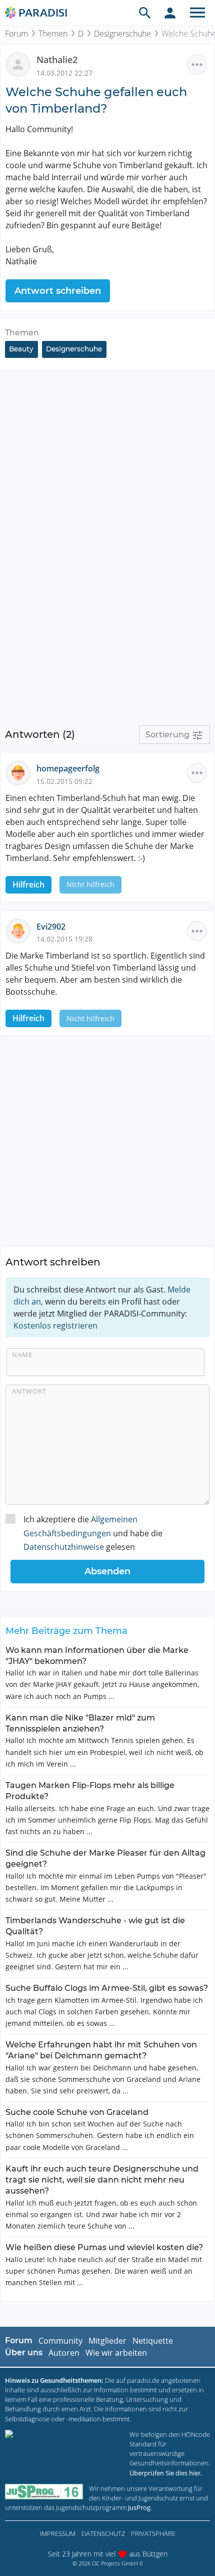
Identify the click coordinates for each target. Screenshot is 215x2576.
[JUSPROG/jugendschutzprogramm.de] (44, 2492)
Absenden (107, 1571)
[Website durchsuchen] (145, 13)
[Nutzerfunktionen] (170, 13)
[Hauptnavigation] (197, 13)
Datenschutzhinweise (64, 1547)
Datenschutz (103, 2533)
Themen (53, 34)
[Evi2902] (21, 930)
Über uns (24, 2352)
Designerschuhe (122, 34)
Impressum (58, 2533)
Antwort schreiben (58, 291)
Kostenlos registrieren (55, 1326)
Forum (16, 34)
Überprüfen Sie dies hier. (166, 2473)
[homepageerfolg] (21, 772)
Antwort (29, 1391)
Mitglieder (107, 2341)
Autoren (64, 2353)
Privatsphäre (153, 2533)
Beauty (21, 349)
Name (22, 1355)
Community (60, 2341)
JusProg (139, 2507)
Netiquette (153, 2341)
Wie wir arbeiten (116, 2353)
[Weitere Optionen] (197, 65)
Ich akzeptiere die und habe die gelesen (93, 1533)
